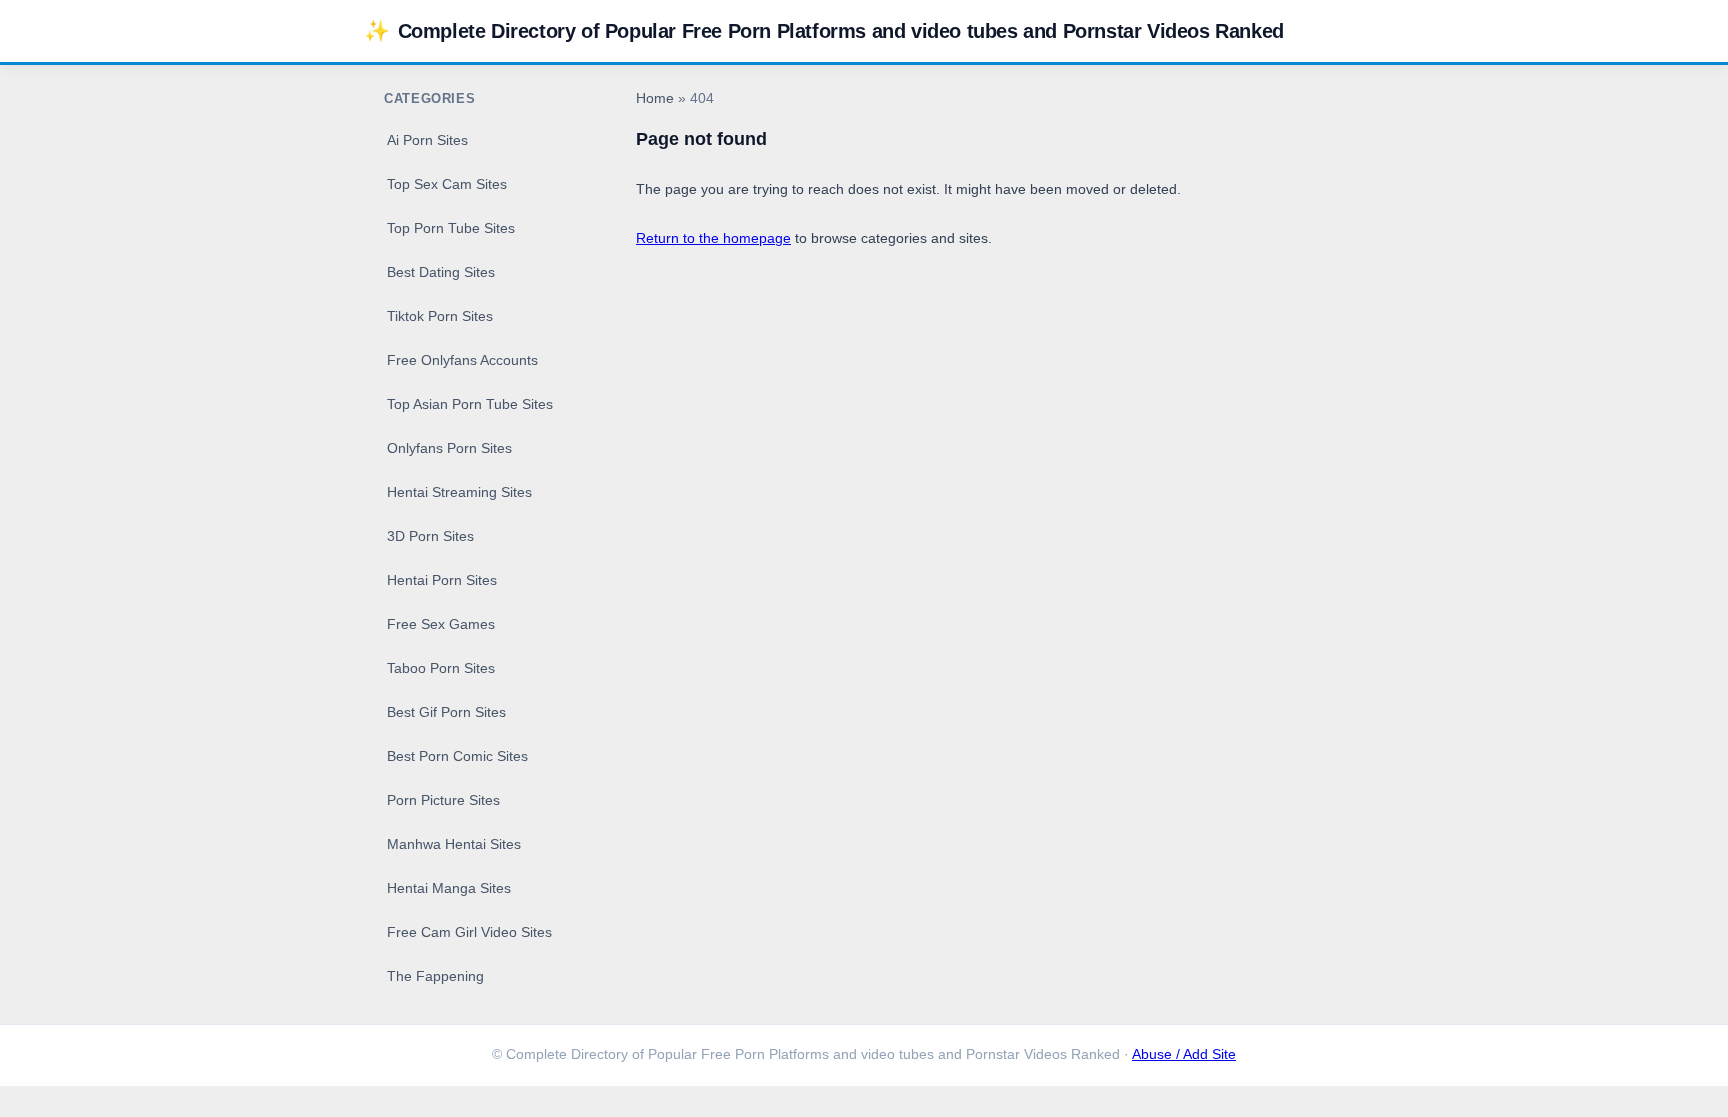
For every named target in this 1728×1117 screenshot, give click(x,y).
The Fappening (435, 976)
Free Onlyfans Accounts (462, 360)
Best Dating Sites (441, 272)
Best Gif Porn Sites (446, 712)
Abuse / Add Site (1184, 1054)
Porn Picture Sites (443, 800)
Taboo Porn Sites (441, 668)
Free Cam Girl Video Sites (469, 932)
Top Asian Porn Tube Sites (470, 404)
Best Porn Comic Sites (457, 756)
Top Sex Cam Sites (447, 184)
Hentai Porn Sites (442, 580)
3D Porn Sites (430, 536)
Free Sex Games (441, 624)
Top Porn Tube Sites (451, 228)
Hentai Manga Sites (449, 888)
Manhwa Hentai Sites (454, 844)
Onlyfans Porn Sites (449, 448)
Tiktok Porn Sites (440, 316)
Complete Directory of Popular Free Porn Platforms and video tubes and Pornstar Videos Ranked (824, 30)
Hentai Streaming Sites (459, 492)
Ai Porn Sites (427, 140)
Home (655, 98)
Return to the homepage (713, 238)
